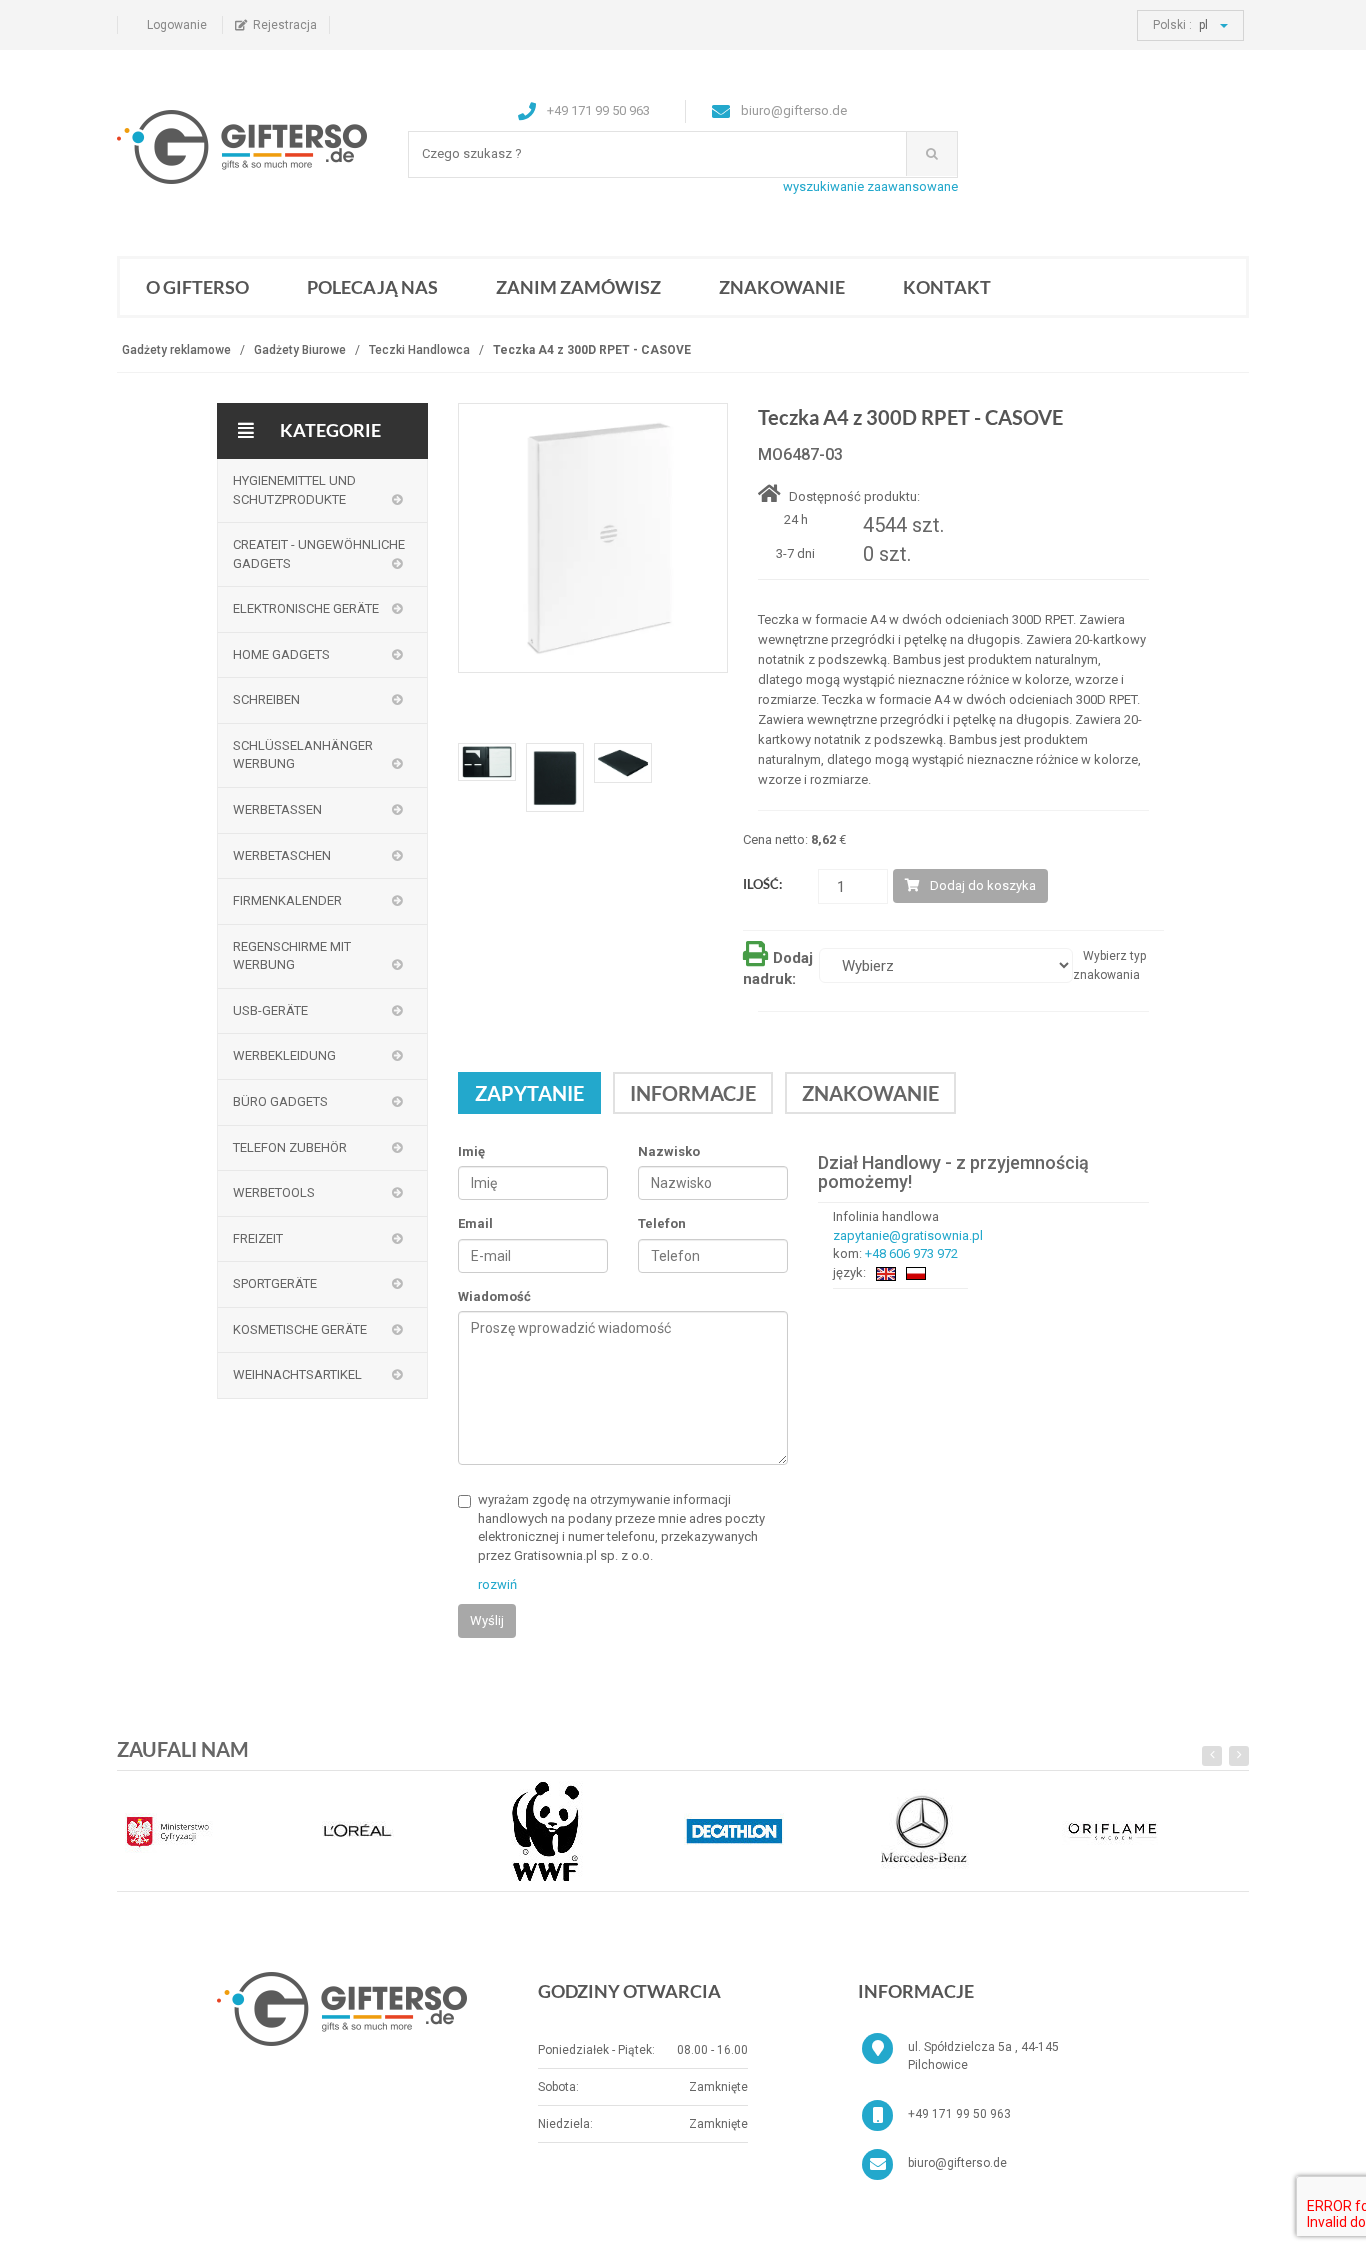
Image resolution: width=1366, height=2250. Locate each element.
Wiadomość (494, 1296)
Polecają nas (372, 287)
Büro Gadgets (280, 1101)
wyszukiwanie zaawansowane (870, 186)
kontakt (947, 287)
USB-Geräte (270, 1010)
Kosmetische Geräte (300, 1329)
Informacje (693, 1093)
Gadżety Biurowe (300, 350)
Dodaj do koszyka (983, 885)
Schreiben (266, 699)
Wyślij (487, 1620)
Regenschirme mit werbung (292, 956)
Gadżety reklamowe (176, 350)
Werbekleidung (284, 1055)
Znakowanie (782, 287)
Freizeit (258, 1238)
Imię (471, 1151)
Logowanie (177, 25)
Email (475, 1223)
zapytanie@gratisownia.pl (908, 1235)
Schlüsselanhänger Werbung (303, 755)
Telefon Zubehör (290, 1147)
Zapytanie (529, 1093)
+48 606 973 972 (911, 1253)
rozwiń (497, 1584)
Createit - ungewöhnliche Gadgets (319, 554)
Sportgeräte (275, 1283)
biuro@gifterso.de (957, 2163)
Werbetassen (277, 809)
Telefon (662, 1223)
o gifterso (197, 287)
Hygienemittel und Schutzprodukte (294, 490)
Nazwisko (669, 1151)
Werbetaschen (282, 855)
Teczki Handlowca (419, 350)
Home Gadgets (281, 654)
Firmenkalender (287, 900)
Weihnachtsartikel (297, 1374)
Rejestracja (285, 25)
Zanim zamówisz (578, 287)
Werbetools (274, 1192)
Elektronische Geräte (306, 608)
